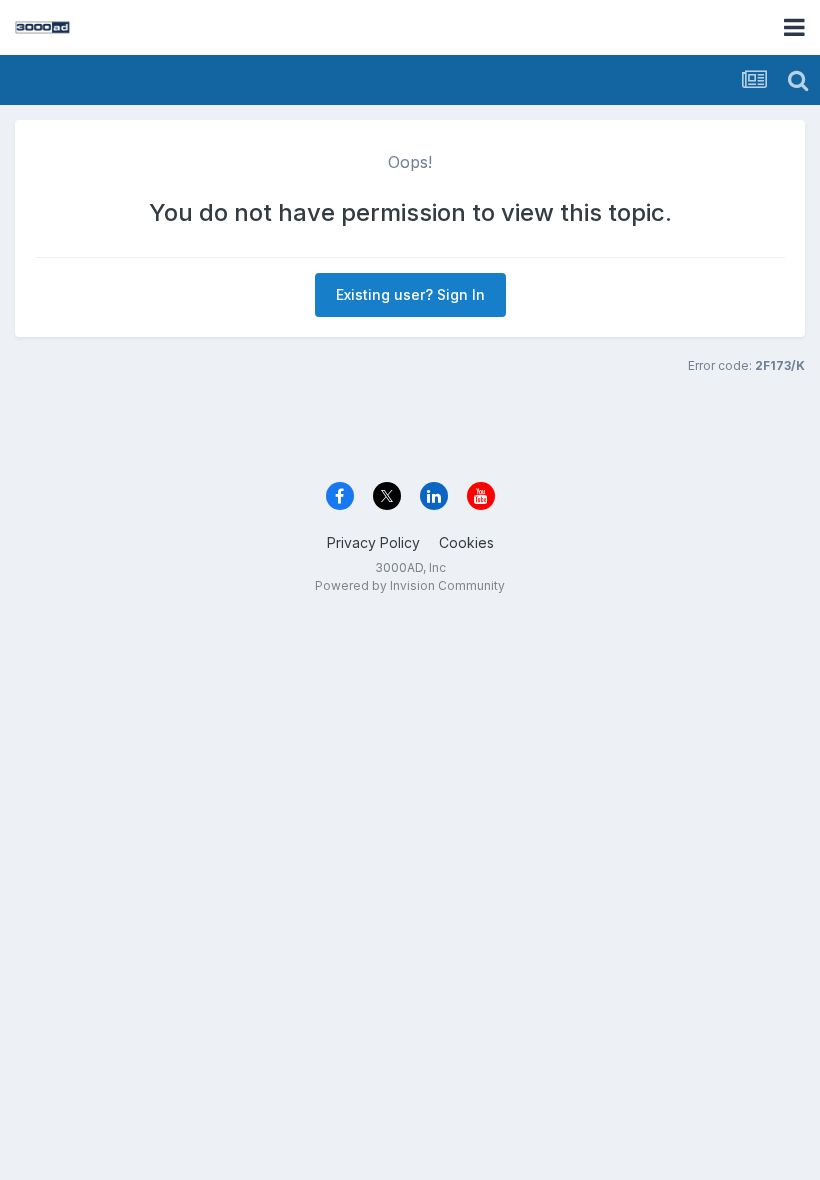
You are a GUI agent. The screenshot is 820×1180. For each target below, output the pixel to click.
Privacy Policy (373, 542)
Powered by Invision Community (410, 585)
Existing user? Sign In (410, 294)
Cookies (466, 542)
